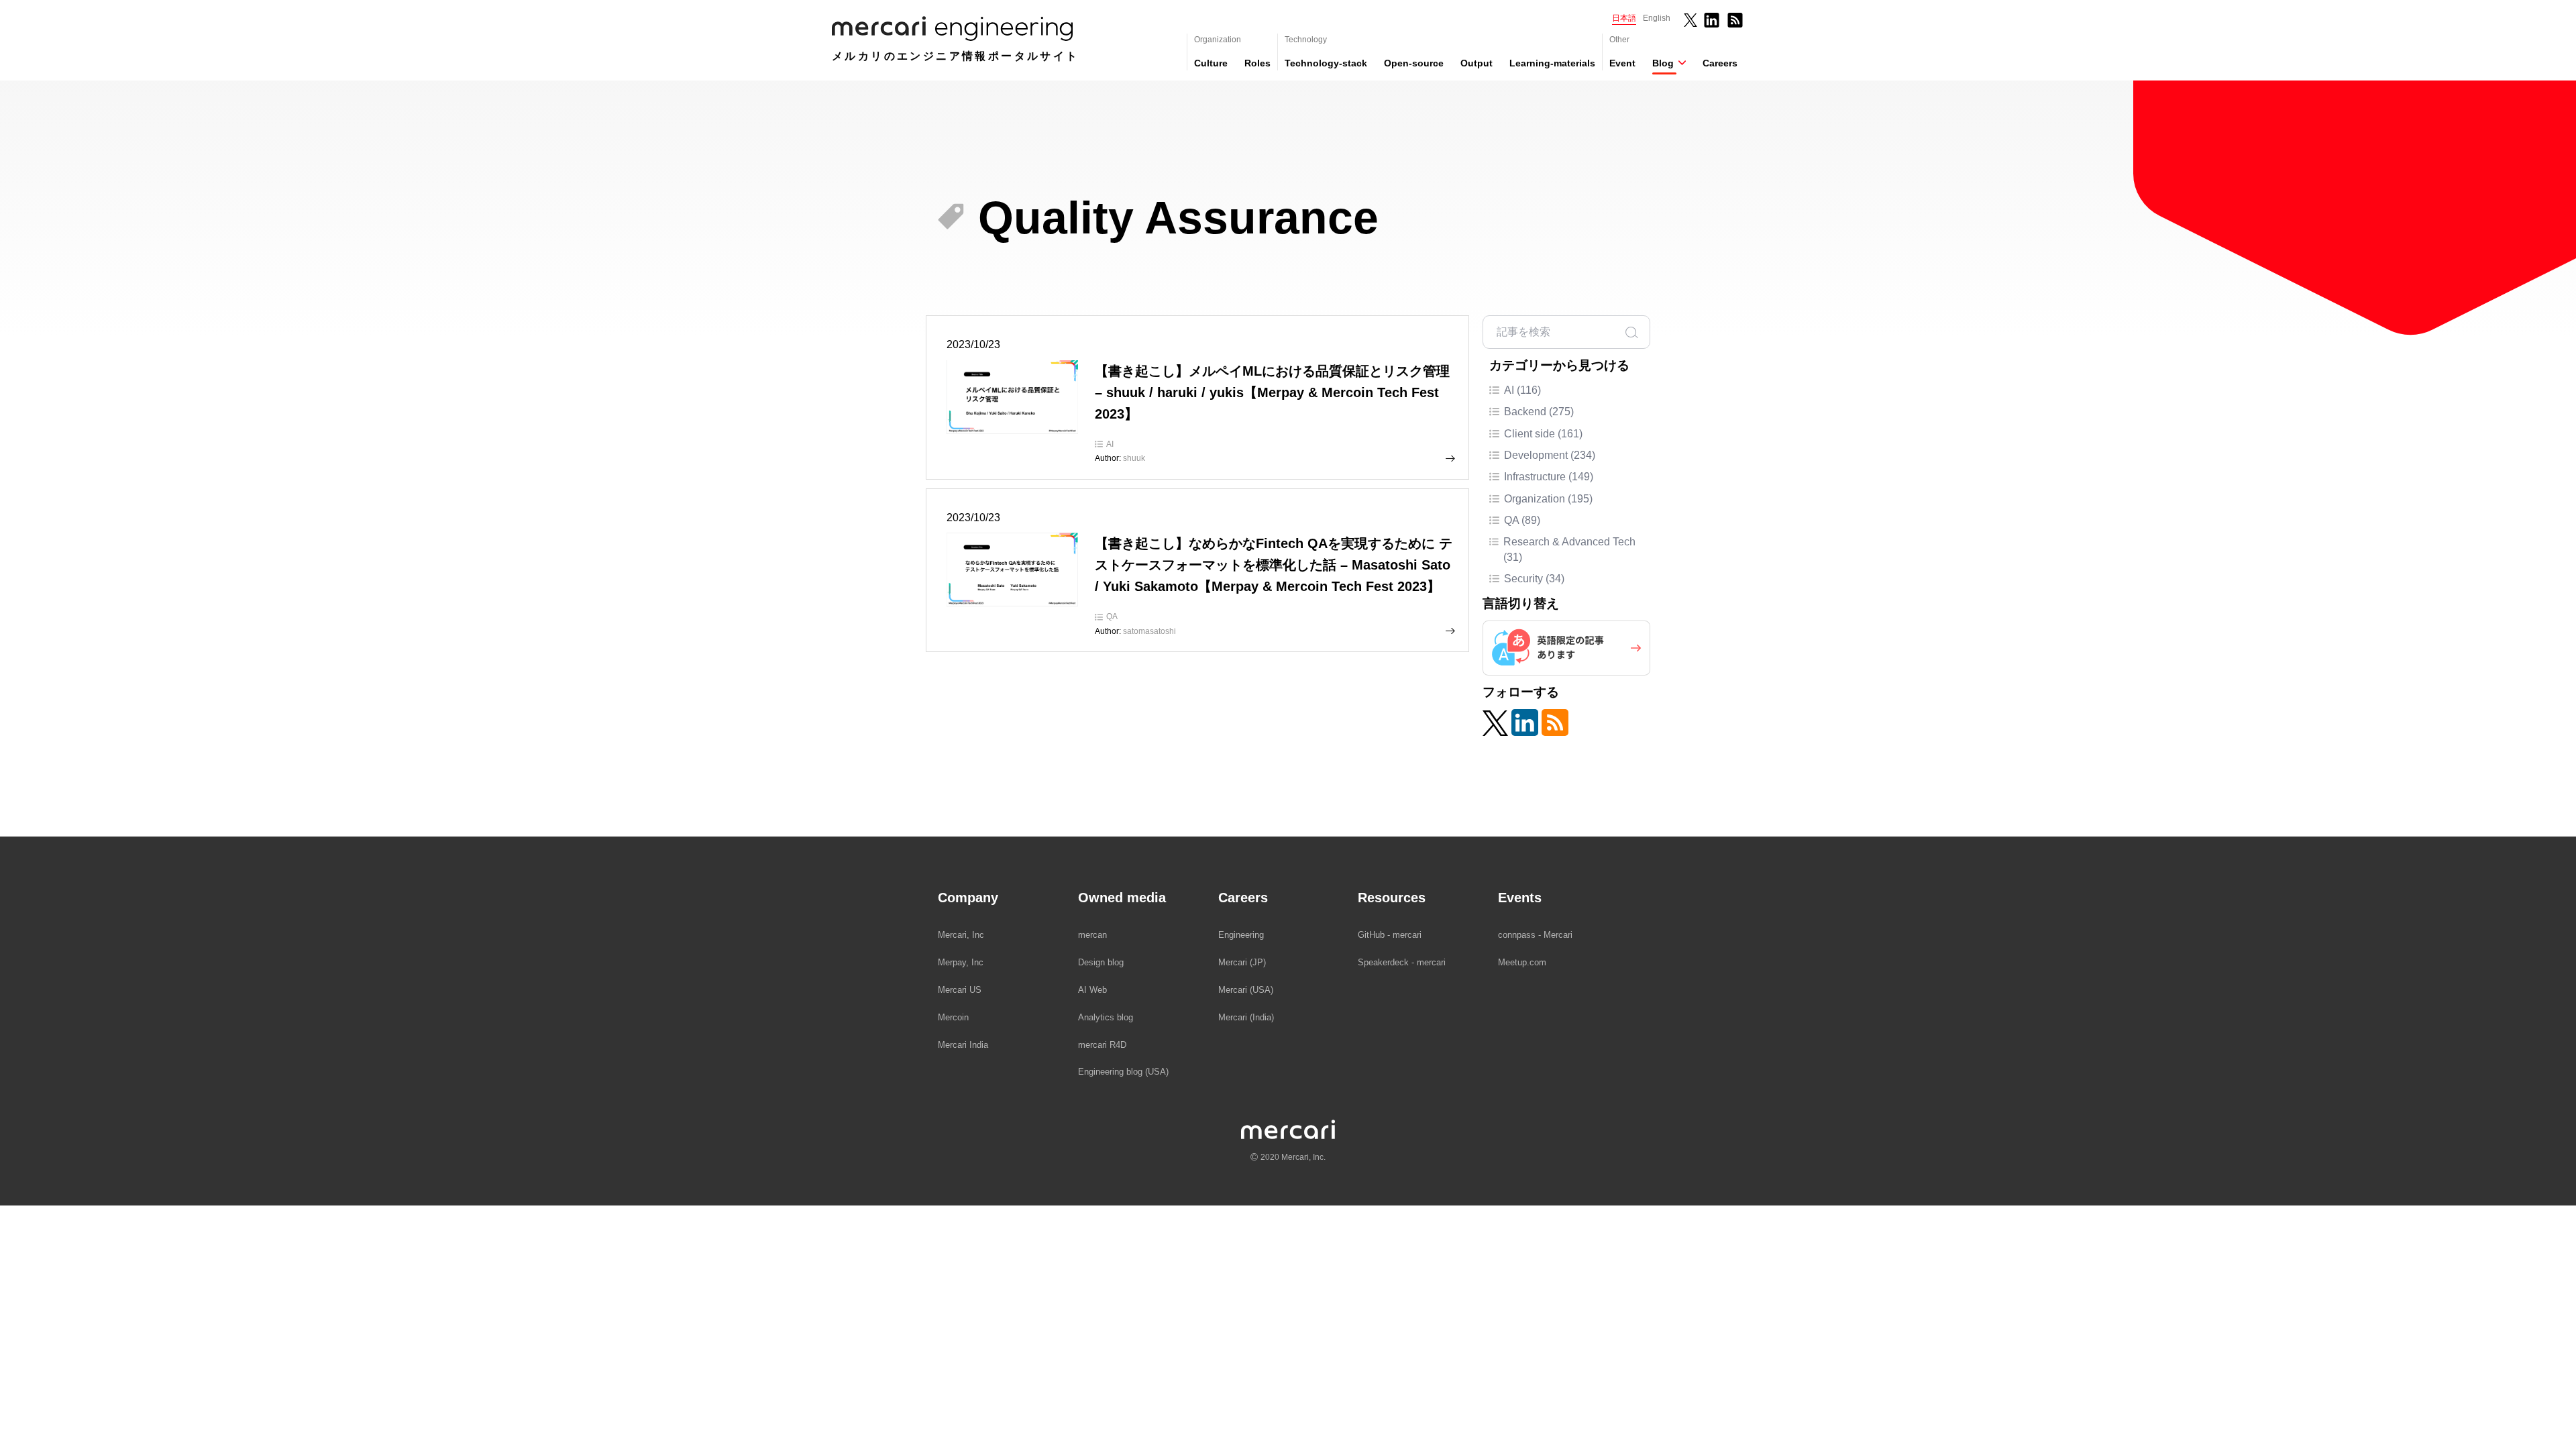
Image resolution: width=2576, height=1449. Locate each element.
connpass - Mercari (1535, 935)
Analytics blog (1106, 1017)
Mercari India (963, 1045)
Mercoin (953, 1017)
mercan (1092, 935)
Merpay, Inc (961, 962)
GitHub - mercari (1390, 935)
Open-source (1414, 63)
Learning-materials (1552, 63)
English (1657, 18)
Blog (1663, 63)
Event (1622, 63)
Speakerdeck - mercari (1402, 962)
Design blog (1101, 962)
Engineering (1241, 935)
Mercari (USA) (1246, 990)
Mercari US (960, 990)
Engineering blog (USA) (1123, 1072)
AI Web (1092, 990)
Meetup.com (1522, 962)
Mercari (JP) (1242, 962)
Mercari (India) (1246, 1017)
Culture (1211, 63)
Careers (1720, 63)
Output (1477, 63)
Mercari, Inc (961, 935)
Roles (1257, 63)
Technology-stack (1326, 63)
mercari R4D (1102, 1045)
